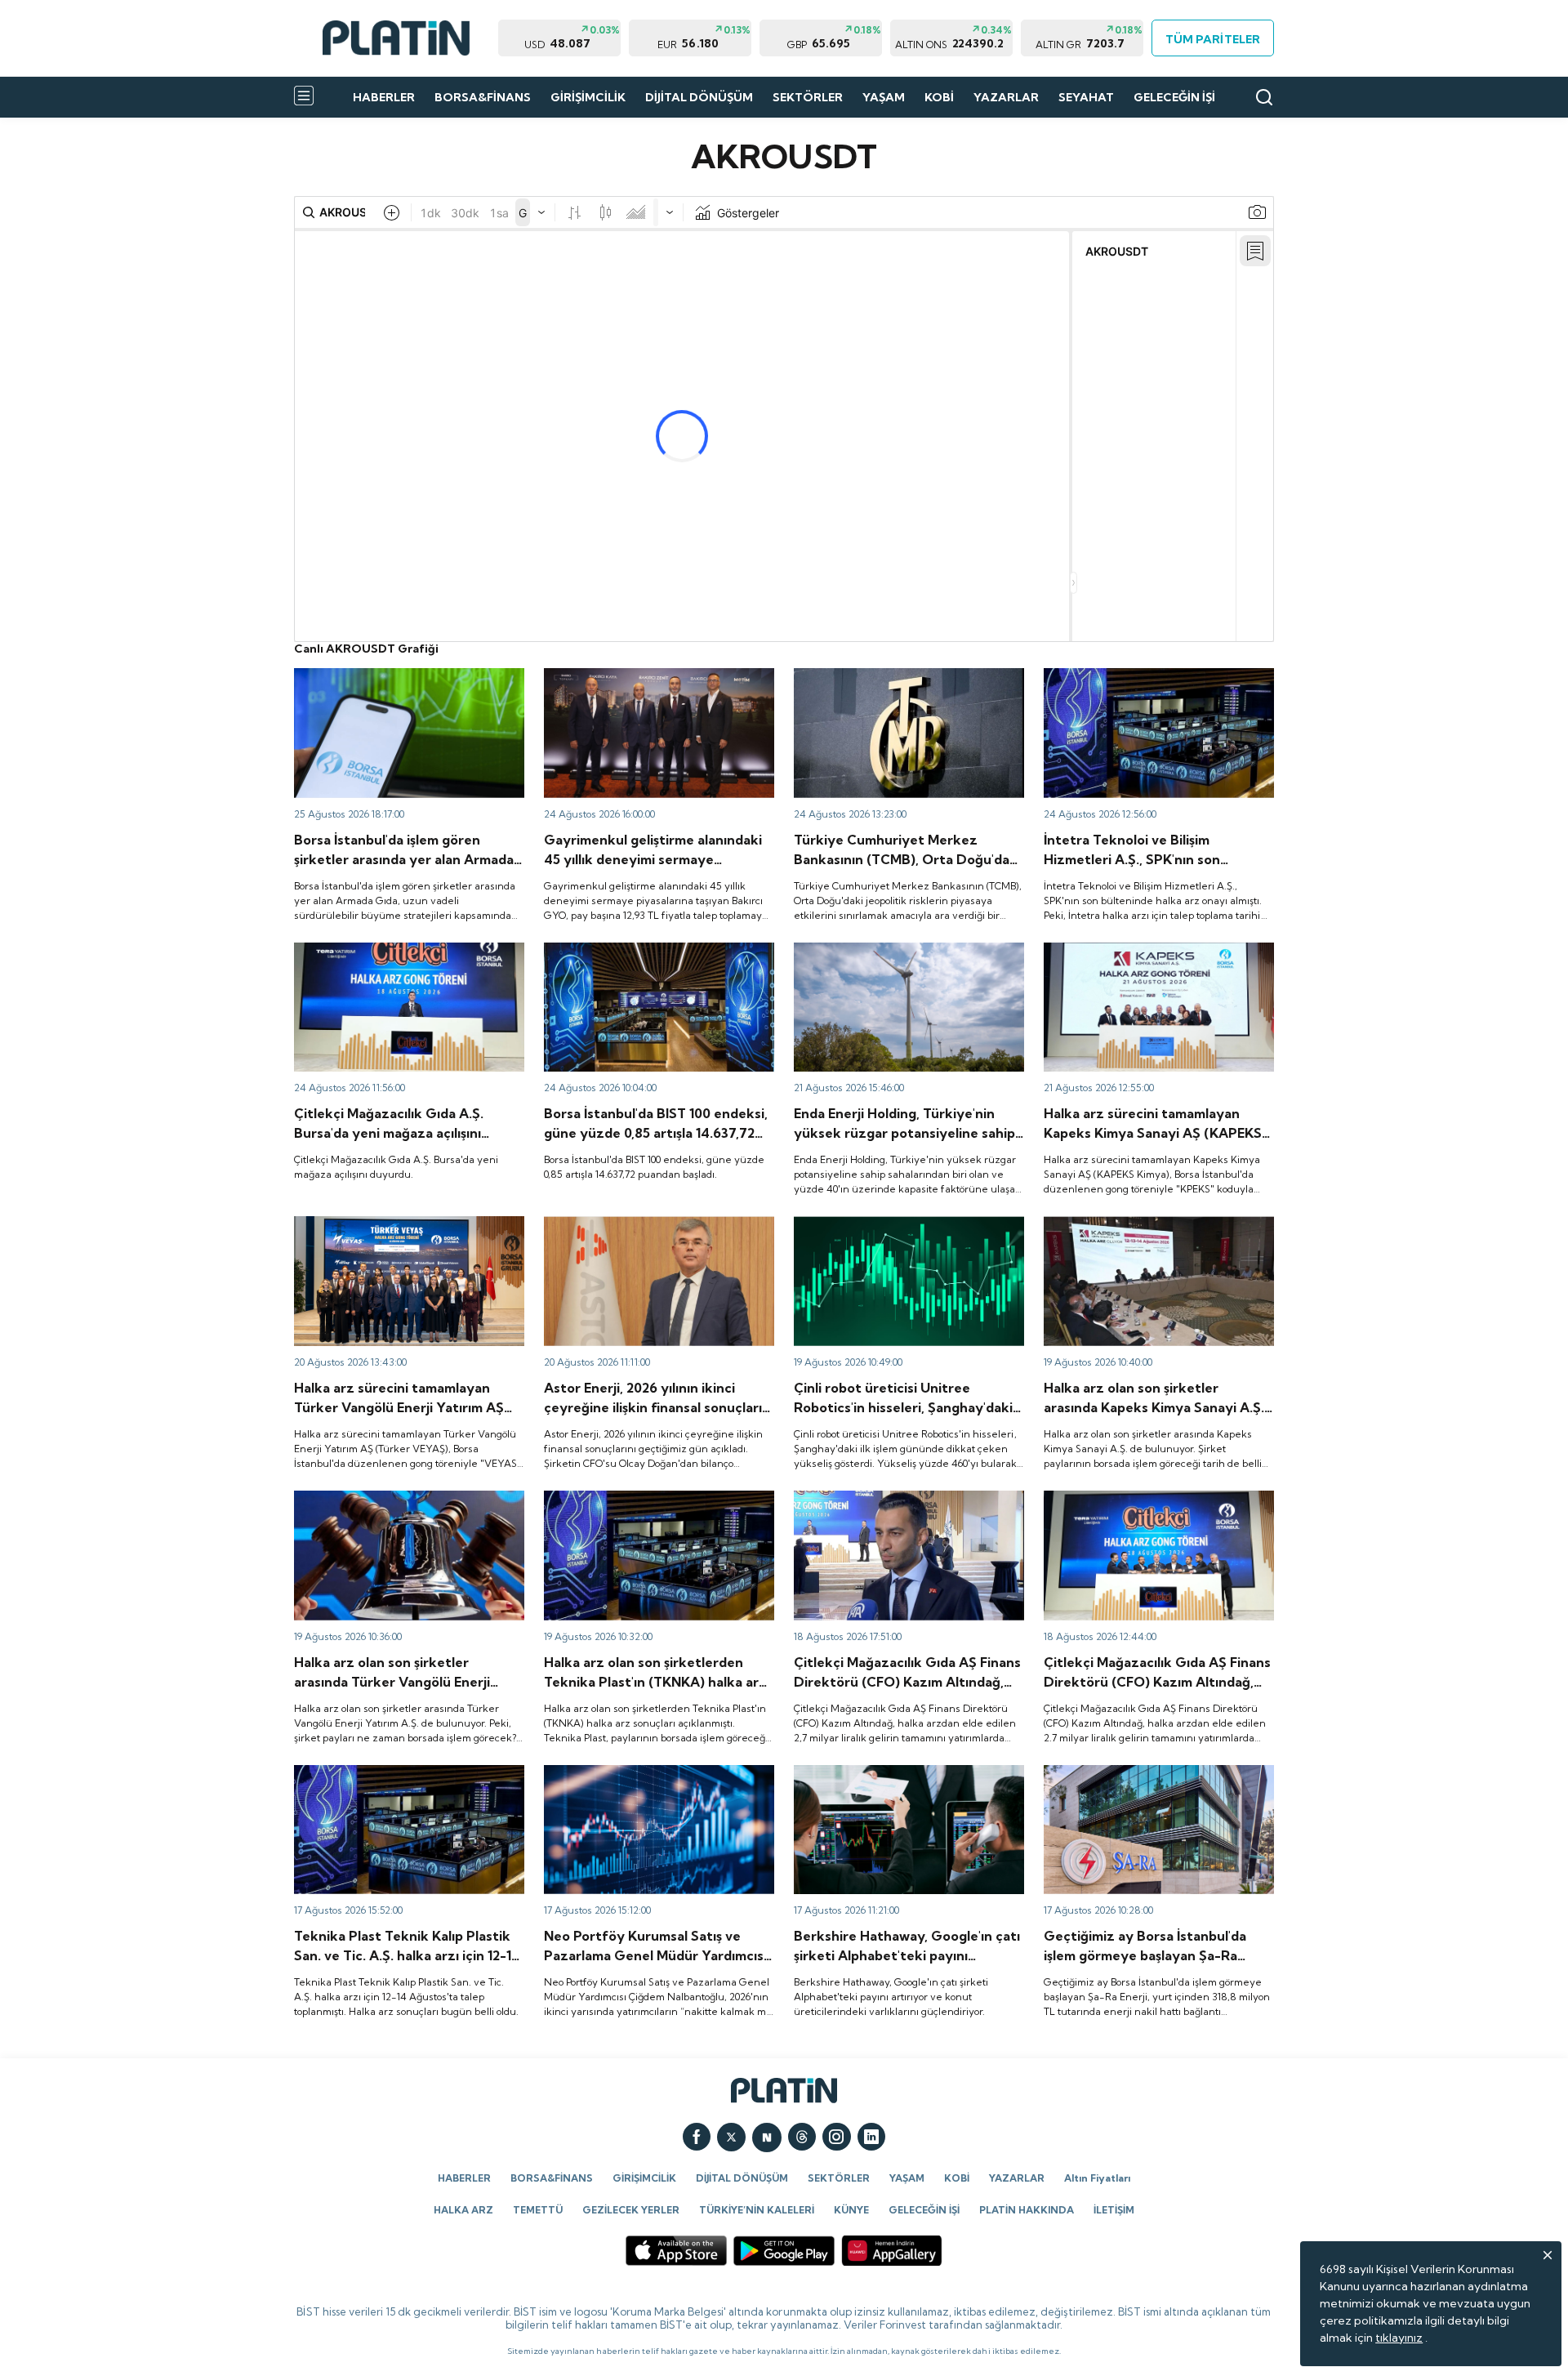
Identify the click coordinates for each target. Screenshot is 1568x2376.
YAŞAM (884, 97)
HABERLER (384, 97)
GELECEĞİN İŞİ (1174, 97)
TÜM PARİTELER (1212, 39)
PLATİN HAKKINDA (1027, 2210)
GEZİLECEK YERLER (631, 2210)
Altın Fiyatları (1097, 2178)
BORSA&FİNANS (483, 97)
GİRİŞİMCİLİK (588, 97)
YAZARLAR (1006, 97)
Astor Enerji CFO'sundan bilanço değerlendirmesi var (630, 1231)
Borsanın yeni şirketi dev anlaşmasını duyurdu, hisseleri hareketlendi (1140, 1780)
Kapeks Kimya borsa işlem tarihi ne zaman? (1158, 1224)
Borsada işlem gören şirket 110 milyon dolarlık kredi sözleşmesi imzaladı (394, 683)
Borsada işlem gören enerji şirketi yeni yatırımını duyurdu (895, 957)
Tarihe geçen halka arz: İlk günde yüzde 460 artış (900, 1231)
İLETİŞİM (1114, 2210)
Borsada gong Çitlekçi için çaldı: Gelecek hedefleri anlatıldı (1153, 1505)
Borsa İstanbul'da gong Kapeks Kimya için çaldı (1154, 957)
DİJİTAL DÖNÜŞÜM (699, 97)
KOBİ (939, 97)
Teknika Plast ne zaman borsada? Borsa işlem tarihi (650, 1505)
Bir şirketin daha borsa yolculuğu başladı (400, 1224)
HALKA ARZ (463, 2210)
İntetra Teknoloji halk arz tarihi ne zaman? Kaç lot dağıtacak (1156, 683)
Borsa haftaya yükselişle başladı (628, 950)
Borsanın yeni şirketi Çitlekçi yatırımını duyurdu (395, 957)
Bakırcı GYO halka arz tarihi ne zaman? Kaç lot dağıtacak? (658, 683)
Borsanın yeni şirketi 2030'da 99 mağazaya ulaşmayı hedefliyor (908, 1505)
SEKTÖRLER (808, 97)
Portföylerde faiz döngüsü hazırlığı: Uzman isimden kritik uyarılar (658, 1780)
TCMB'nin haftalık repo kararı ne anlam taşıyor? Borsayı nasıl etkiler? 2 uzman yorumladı (898, 690)
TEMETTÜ (538, 2210)
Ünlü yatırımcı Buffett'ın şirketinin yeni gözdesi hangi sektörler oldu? (895, 1780)
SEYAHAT (1086, 97)
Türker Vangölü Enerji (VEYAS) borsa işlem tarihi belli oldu (407, 1505)
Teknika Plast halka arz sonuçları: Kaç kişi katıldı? (402, 1780)
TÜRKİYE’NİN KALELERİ (757, 2210)
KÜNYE (851, 2210)
